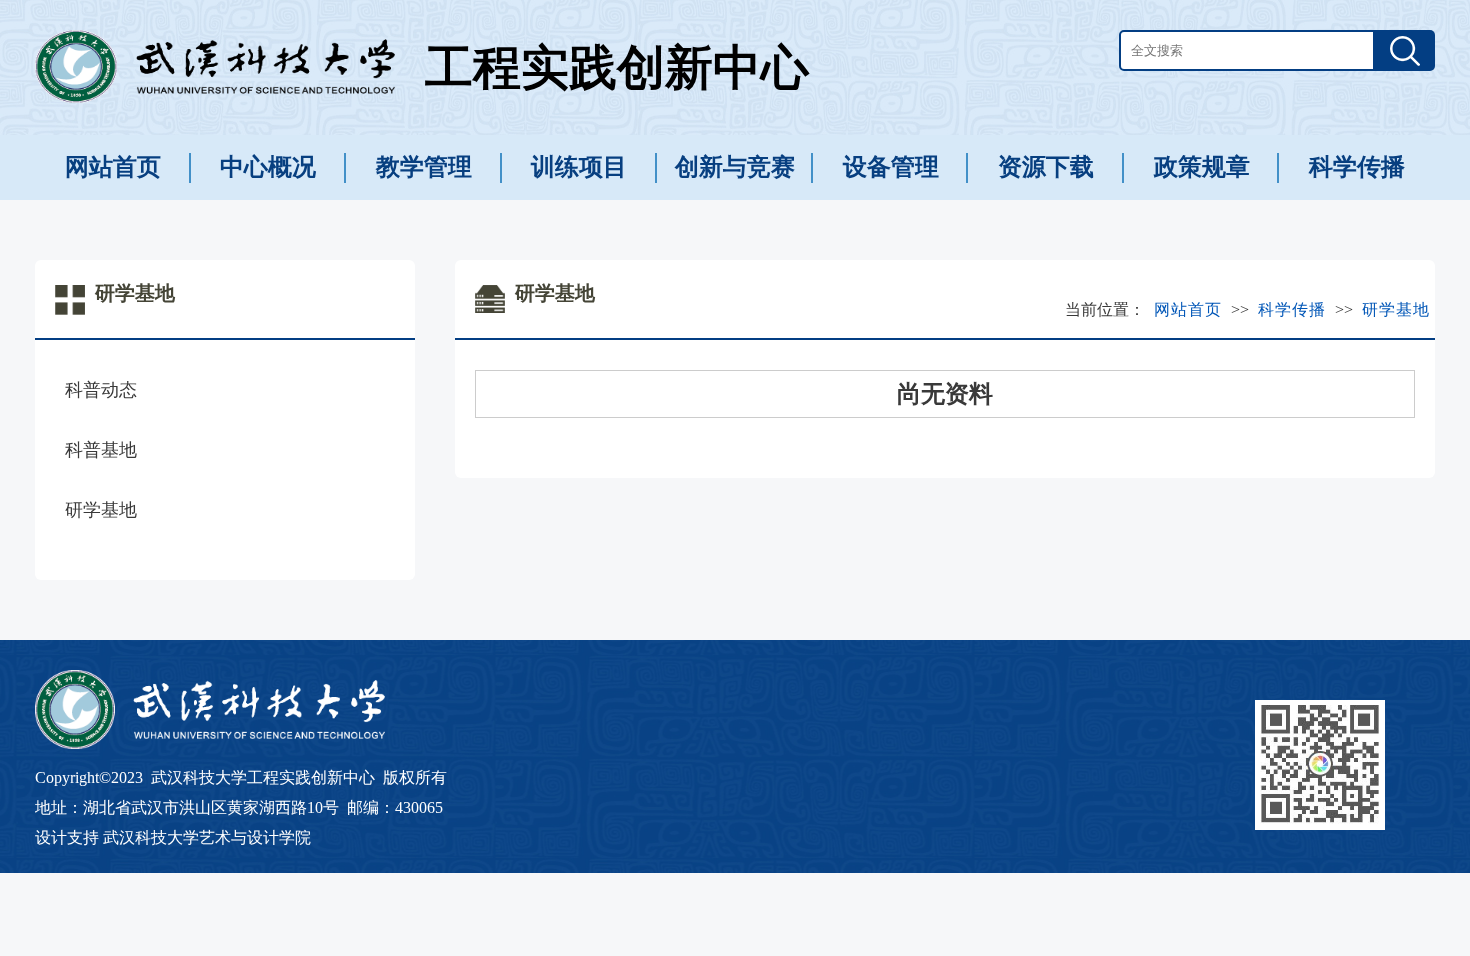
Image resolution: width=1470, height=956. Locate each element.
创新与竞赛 (735, 167)
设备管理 (891, 167)
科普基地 (101, 450)
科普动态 (101, 390)
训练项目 (579, 167)
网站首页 (113, 167)
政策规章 (1202, 167)
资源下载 (1046, 167)
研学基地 (101, 510)
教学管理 (424, 167)
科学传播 (1357, 167)
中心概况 (268, 167)
